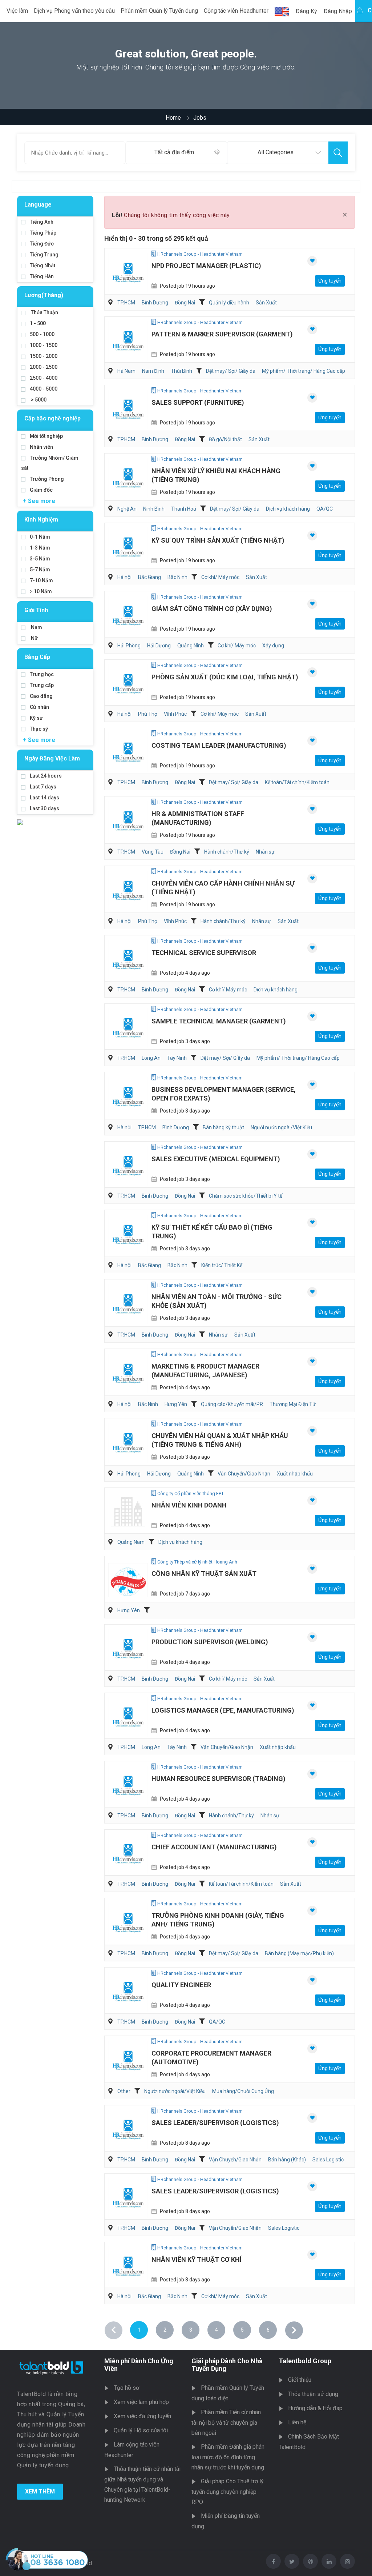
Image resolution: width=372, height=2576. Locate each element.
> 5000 (38, 400)
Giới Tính (36, 610)
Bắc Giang (149, 577)
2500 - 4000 (44, 378)
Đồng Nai (185, 303)
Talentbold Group (305, 2361)
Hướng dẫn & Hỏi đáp (315, 2408)
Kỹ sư (36, 718)
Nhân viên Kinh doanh (189, 1505)
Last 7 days (43, 787)
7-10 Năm (41, 580)
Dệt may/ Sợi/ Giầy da (231, 371)
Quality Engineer (181, 1985)
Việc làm (17, 11)
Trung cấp (42, 685)
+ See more (39, 501)
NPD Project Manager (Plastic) (206, 266)
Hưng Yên (176, 1404)
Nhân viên (41, 447)
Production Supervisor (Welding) (210, 1642)
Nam (36, 627)
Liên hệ (297, 2422)
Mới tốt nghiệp (46, 436)
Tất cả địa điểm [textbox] (174, 152)
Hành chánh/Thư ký (227, 852)
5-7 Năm (40, 570)
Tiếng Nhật (43, 265)
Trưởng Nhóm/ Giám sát (50, 463)
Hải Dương (159, 646)
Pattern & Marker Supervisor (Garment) (222, 334)
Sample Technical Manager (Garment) (219, 1021)
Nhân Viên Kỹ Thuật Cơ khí (197, 2259)
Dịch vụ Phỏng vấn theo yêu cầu (74, 11)
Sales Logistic (328, 2160)
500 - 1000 (42, 334)
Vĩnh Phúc (175, 714)
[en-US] (282, 12)
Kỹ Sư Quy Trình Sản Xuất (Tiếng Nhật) (218, 540)
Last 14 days (45, 798)
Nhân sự (265, 852)
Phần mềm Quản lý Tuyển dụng (159, 11)
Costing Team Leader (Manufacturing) (219, 745)
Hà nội (124, 577)
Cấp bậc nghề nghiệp (52, 418)
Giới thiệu (300, 2380)
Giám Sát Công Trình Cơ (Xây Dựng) (212, 609)
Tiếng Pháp (43, 233)
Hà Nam (126, 371)
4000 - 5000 (44, 389)
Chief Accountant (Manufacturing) (214, 1847)
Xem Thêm (40, 2491)
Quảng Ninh (191, 646)
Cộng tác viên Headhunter (236, 11)
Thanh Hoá (184, 509)
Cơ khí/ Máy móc (220, 577)
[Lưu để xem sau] (312, 261)
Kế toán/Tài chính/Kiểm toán (297, 782)
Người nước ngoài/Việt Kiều (281, 1127)
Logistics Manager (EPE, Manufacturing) (223, 1710)
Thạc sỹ (39, 729)
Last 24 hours (46, 776)
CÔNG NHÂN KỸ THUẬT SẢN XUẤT (204, 1573)
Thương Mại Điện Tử (293, 1404)
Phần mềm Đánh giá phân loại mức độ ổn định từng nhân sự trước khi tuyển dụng (228, 2457)
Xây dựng (273, 646)
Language (38, 205)
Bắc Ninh (177, 577)
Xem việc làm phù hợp (141, 2402)
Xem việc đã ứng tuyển (142, 2416)
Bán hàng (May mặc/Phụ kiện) (299, 1953)
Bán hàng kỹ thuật (223, 1127)
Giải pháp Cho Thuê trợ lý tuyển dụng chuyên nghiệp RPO (228, 2492)
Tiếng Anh (42, 222)
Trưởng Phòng (47, 479)
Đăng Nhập (338, 11)
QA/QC (325, 509)
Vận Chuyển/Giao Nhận (244, 1474)
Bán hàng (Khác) (287, 2160)
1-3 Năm (40, 548)
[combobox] (176, 153)
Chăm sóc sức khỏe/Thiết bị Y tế (246, 1196)
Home (173, 118)
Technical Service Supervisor (204, 953)
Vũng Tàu (153, 852)
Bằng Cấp (37, 657)
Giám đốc (41, 490)
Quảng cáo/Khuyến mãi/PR (232, 1404)
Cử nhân (39, 707)
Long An (151, 1058)
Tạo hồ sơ (126, 2388)
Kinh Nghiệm (41, 520)
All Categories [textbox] (276, 152)
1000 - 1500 (44, 345)
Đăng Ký (306, 11)
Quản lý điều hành (229, 303)
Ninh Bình (154, 509)
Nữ (34, 638)
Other (124, 2091)
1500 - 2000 (44, 356)
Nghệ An (127, 509)
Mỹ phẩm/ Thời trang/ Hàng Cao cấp (304, 371)
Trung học (42, 674)
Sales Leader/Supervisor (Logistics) (215, 2123)
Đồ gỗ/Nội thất (225, 439)
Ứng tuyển (330, 281)
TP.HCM (126, 303)
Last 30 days (45, 808)
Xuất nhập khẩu (295, 1474)
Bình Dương (155, 303)
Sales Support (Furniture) (198, 402)
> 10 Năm (41, 591)
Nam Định (153, 371)
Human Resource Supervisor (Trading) (219, 1779)
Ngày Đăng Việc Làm (52, 758)
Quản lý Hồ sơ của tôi (141, 2430)
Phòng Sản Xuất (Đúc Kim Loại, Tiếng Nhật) (225, 677)
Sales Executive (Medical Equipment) (216, 1159)
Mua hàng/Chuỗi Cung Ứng (243, 2091)
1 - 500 (38, 323)
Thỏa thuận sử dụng (313, 2394)
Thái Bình (181, 371)
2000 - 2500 (44, 367)
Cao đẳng (41, 696)
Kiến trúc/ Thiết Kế (222, 1265)
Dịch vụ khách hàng (288, 509)
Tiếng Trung (44, 255)
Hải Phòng (129, 646)
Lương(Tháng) (44, 295)
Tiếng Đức (42, 244)
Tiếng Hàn (42, 276)
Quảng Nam (131, 1542)
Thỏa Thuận (44, 312)
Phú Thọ (148, 714)
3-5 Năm (40, 559)
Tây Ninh (177, 1058)
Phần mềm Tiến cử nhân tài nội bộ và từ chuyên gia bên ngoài (226, 2423)
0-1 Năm (40, 537)
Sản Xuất (266, 303)
